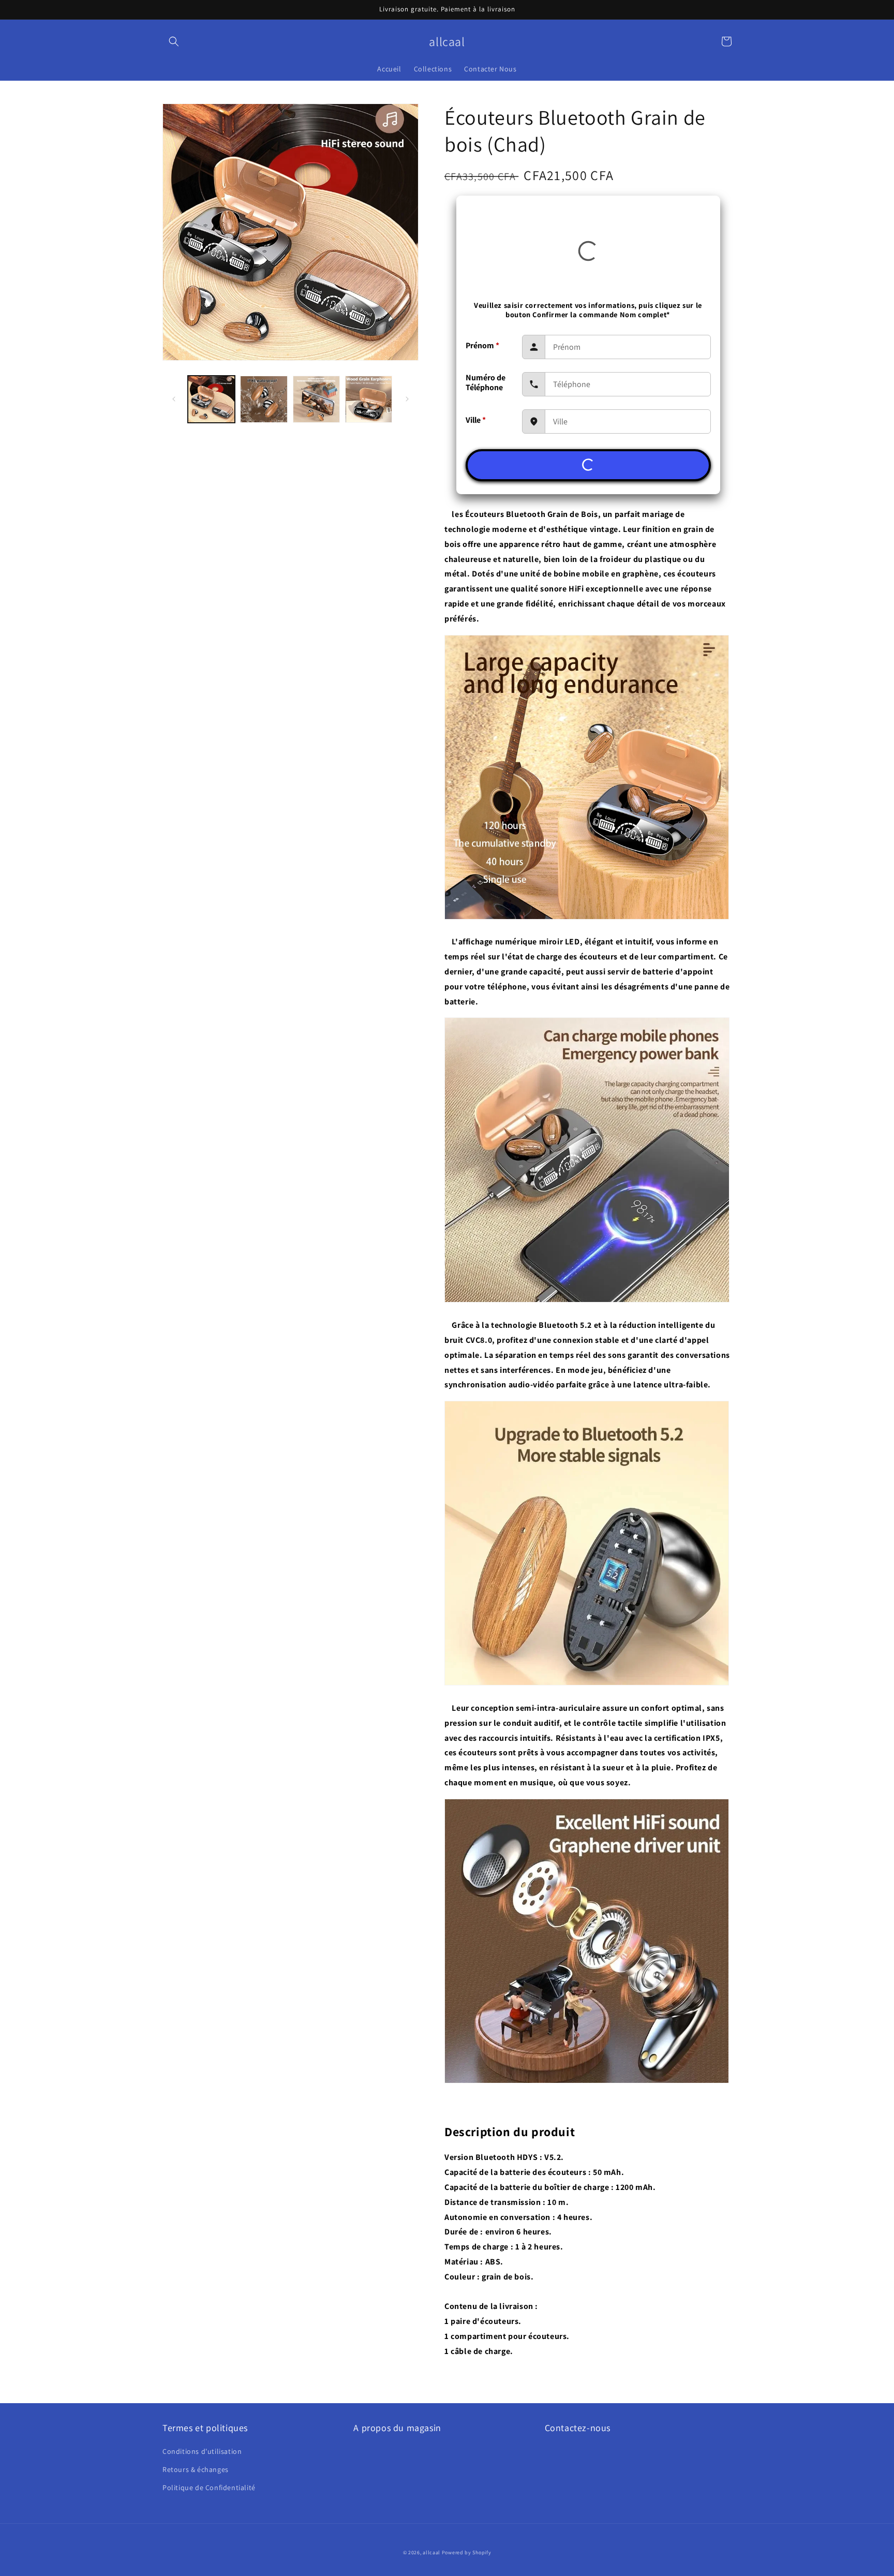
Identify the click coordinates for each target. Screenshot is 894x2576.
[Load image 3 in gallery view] (316, 399)
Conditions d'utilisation (202, 2451)
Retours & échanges (196, 2469)
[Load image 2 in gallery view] (264, 399)
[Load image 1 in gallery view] (211, 399)
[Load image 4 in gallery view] (369, 399)
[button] (174, 41)
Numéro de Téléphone (486, 382)
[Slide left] (174, 399)
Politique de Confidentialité (209, 2488)
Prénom (482, 345)
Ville (476, 420)
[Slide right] (407, 399)
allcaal (431, 2552)
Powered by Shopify (467, 2552)
